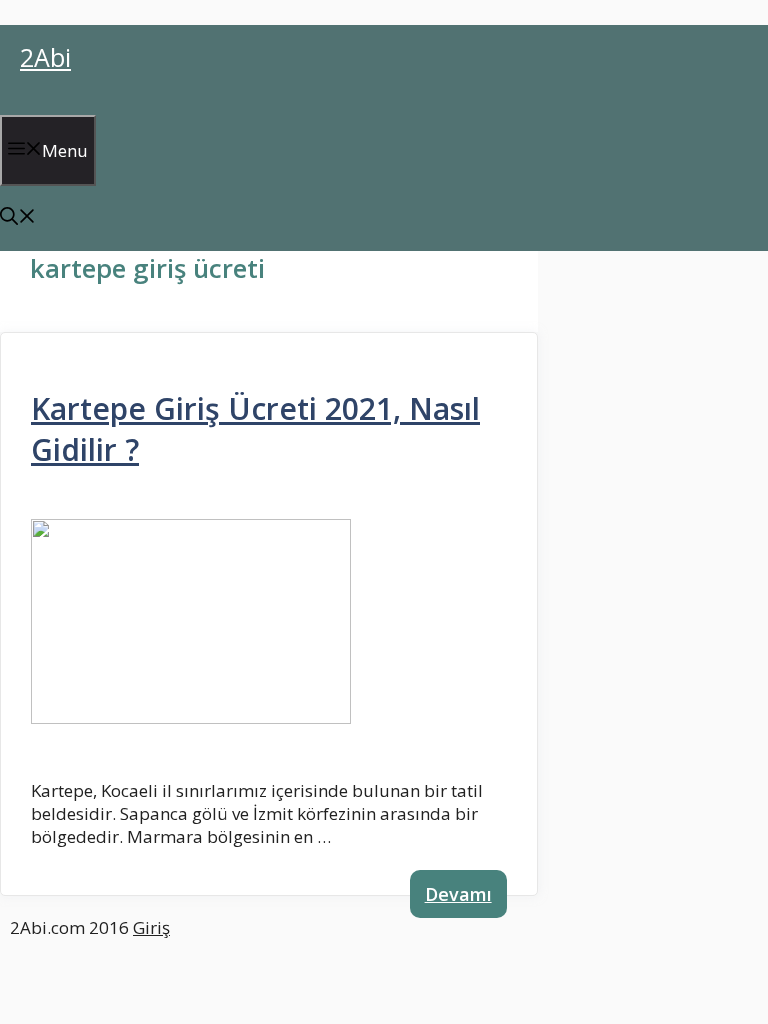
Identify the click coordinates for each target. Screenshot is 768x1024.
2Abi (45, 57)
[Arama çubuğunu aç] (18, 218)
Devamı (458, 894)
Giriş (151, 927)
